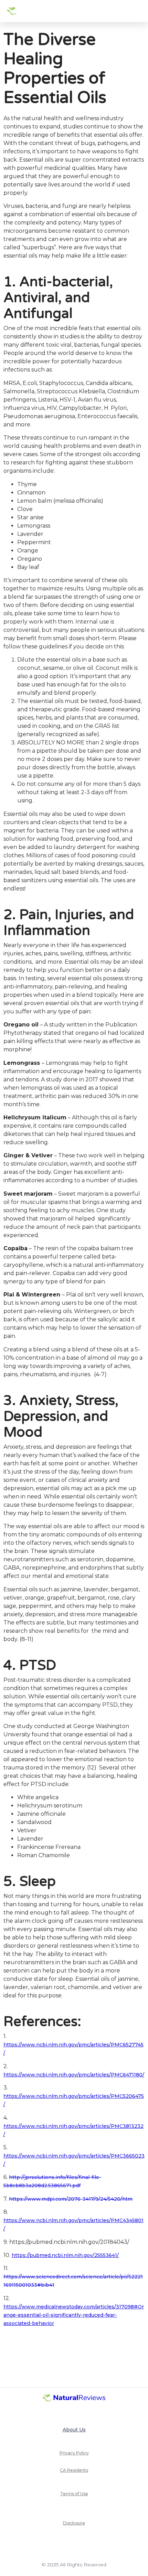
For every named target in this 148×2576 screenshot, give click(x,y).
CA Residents (74, 2470)
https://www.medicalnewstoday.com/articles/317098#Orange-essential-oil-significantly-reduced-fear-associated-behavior (74, 2315)
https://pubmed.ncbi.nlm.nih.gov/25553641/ (65, 2255)
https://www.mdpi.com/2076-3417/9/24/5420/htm (71, 2199)
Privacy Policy (74, 2453)
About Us (74, 2430)
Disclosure (74, 2523)
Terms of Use (74, 2494)
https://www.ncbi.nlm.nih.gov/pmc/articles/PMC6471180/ (74, 2075)
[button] (136, 11)
